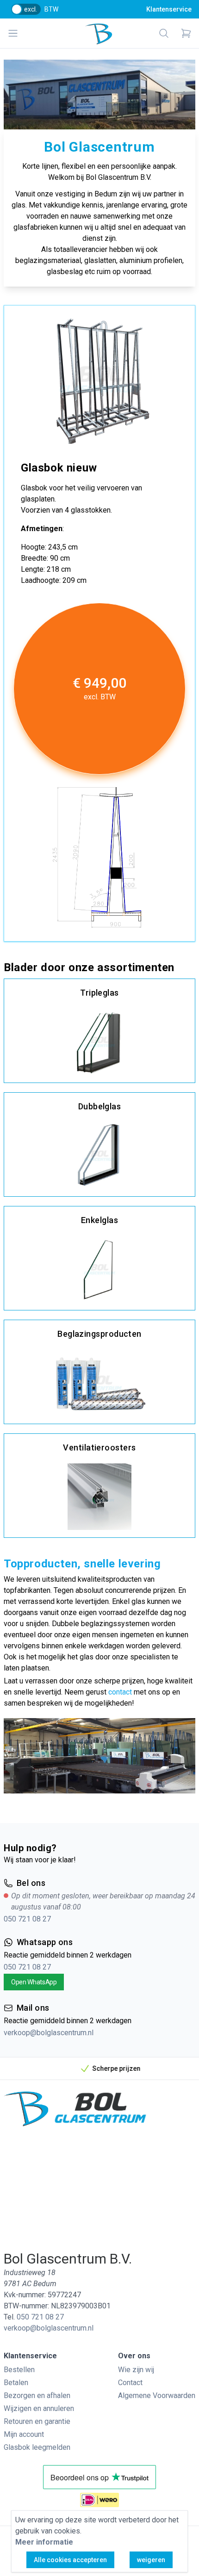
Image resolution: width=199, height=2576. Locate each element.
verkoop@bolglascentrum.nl (49, 2033)
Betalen (16, 2383)
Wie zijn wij (136, 2370)
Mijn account (24, 2434)
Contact (130, 2383)
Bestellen (19, 2370)
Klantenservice (169, 9)
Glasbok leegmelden (37, 2447)
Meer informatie (44, 2542)
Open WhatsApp (34, 1982)
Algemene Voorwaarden (157, 2395)
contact (120, 1692)
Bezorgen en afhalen (37, 2395)
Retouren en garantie (37, 2421)
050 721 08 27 (27, 1919)
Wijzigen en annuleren (39, 2408)
